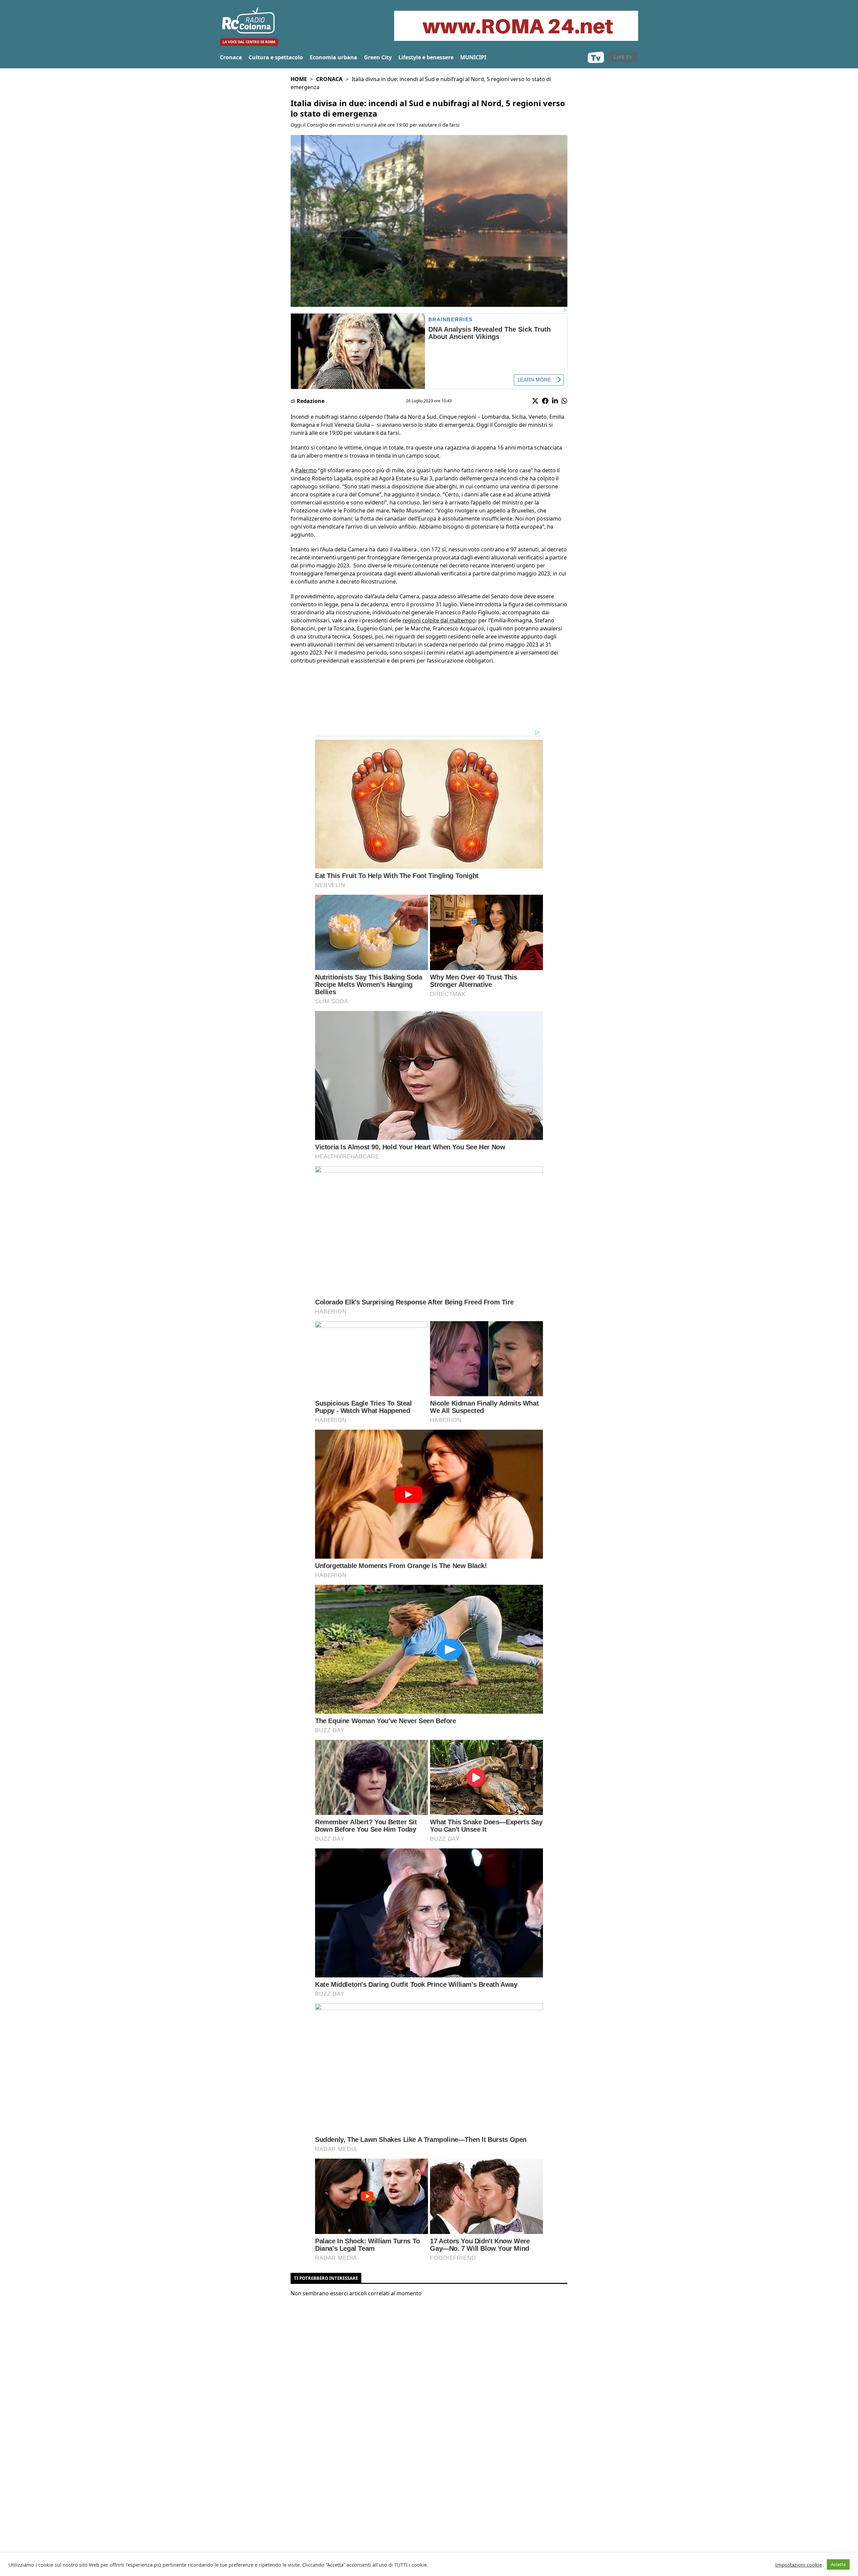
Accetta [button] (838, 2564)
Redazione (311, 401)
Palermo (306, 470)
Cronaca (231, 57)
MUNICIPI (473, 57)
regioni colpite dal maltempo (439, 620)
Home (299, 79)
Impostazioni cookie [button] (799, 2565)
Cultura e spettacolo (276, 57)
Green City (378, 57)
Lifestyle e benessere (426, 57)
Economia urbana (333, 57)
